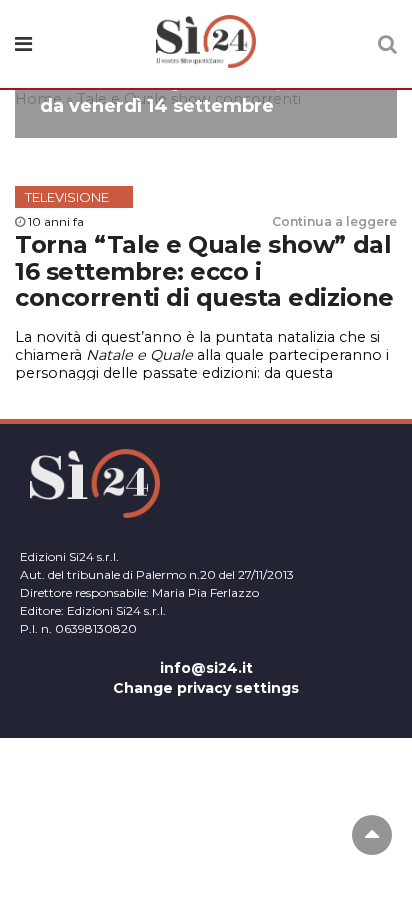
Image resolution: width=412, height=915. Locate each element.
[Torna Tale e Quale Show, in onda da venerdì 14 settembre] (206, 128)
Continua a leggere (334, 221)
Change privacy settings (206, 688)
